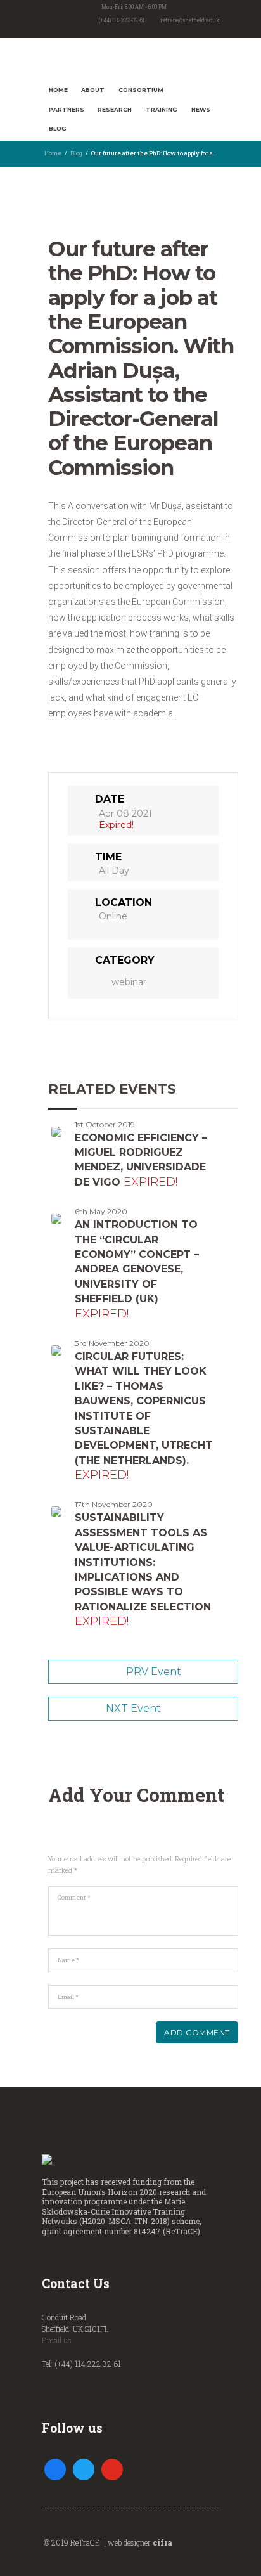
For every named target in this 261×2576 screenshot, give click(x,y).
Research (115, 109)
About (93, 90)
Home (58, 90)
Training (162, 109)
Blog (58, 128)
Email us (57, 2340)
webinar (129, 982)
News (201, 109)
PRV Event (154, 1672)
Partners (67, 109)
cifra (162, 2542)
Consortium (141, 90)
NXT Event (133, 1708)
